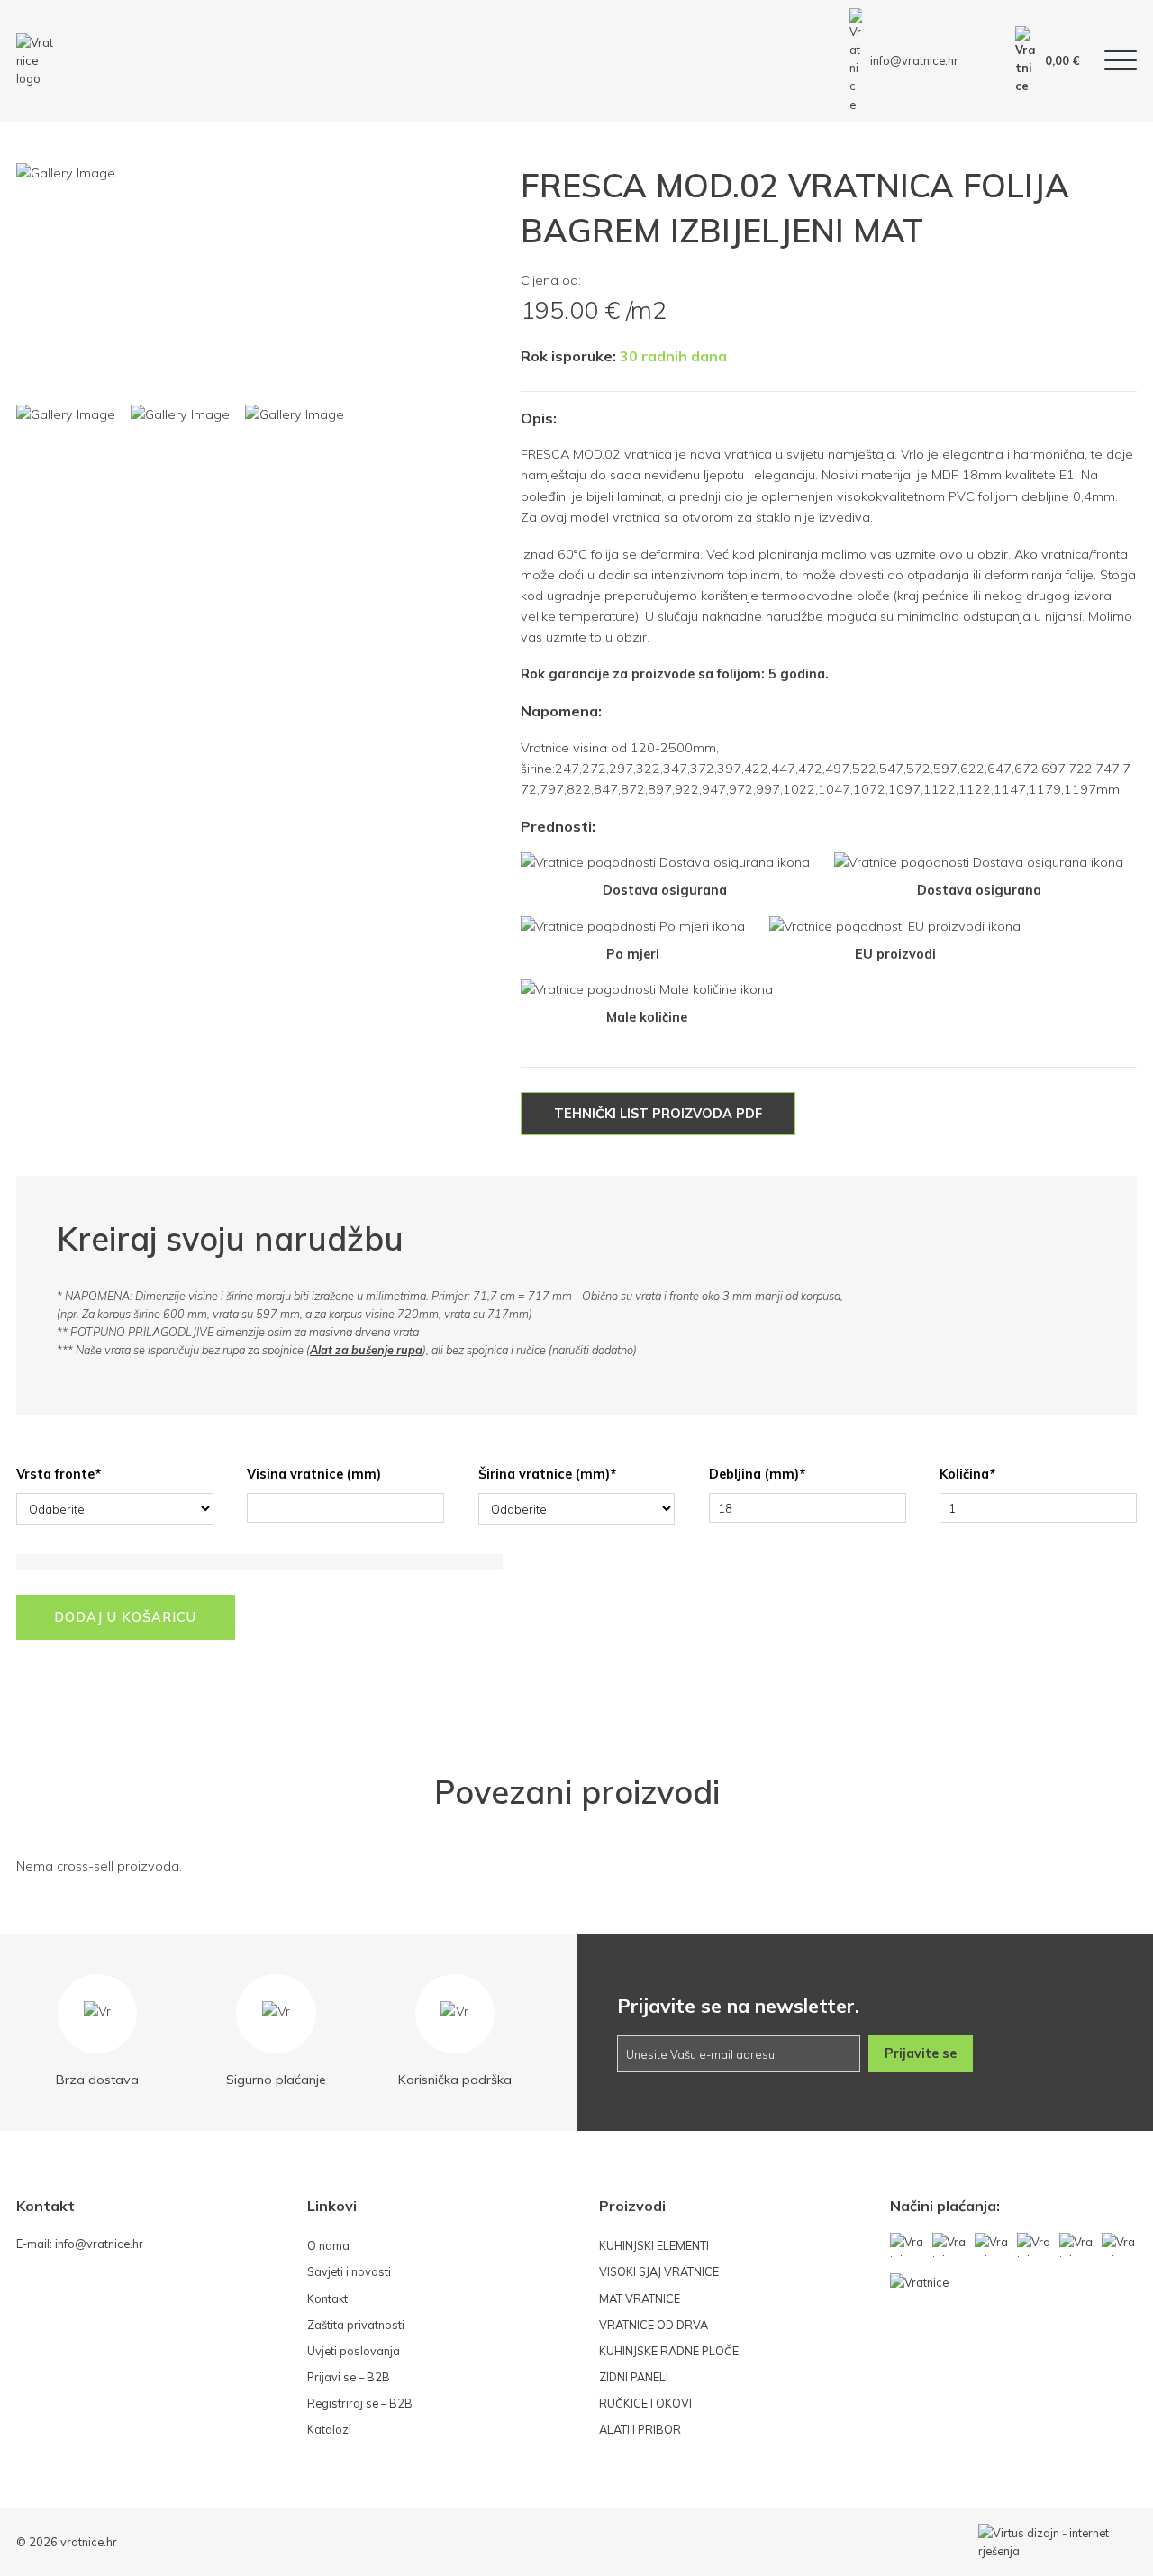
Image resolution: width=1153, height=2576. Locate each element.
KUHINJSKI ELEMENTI (654, 2245)
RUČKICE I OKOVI (645, 2403)
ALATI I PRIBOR (640, 2429)
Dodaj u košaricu (125, 1617)
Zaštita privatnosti (356, 2325)
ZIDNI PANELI (634, 2377)
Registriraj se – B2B (360, 2403)
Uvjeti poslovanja (354, 2351)
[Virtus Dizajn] (1058, 2542)
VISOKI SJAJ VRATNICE (659, 2271)
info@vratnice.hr (914, 60)
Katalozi (329, 2429)
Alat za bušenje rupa (366, 1350)
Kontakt (327, 2298)
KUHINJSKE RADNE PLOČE (669, 2351)
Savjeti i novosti (349, 2271)
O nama (328, 2245)
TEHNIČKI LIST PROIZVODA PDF (658, 1114)
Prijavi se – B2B (349, 2377)
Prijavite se (921, 2053)
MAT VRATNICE (640, 2298)
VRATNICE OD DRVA (654, 2325)
